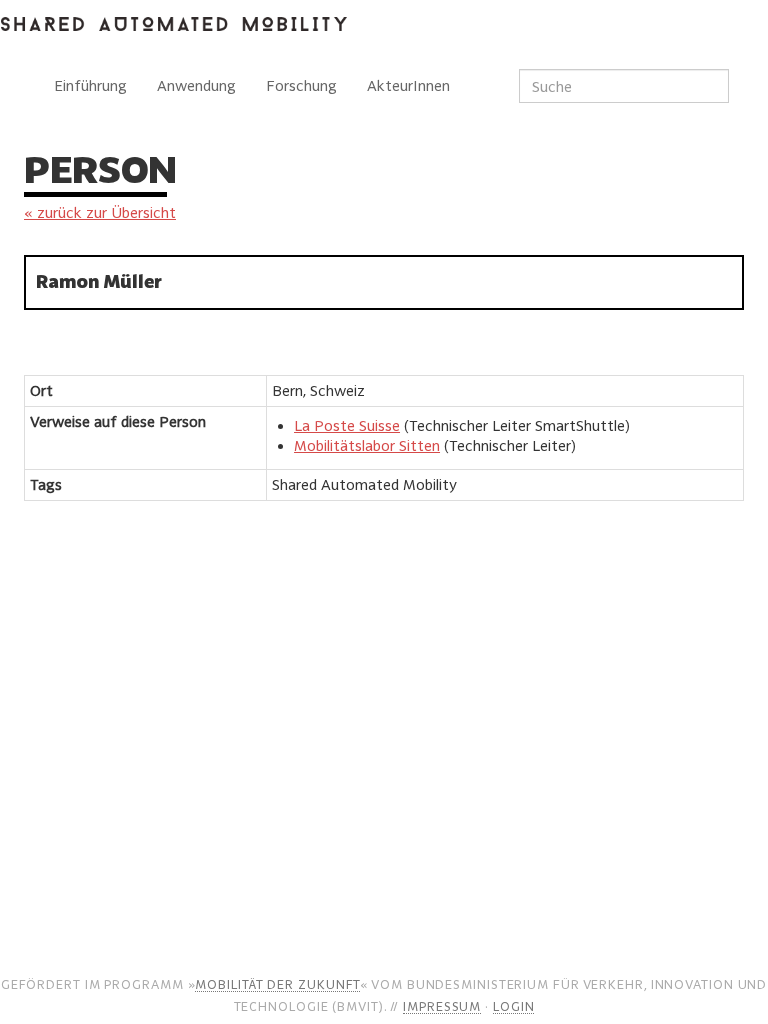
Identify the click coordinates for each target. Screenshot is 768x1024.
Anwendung (196, 85)
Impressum (442, 1006)
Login (514, 1006)
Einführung (90, 85)
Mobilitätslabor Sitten (367, 445)
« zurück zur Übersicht (100, 212)
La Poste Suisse (347, 425)
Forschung (301, 85)
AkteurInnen (408, 85)
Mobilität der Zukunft (277, 984)
